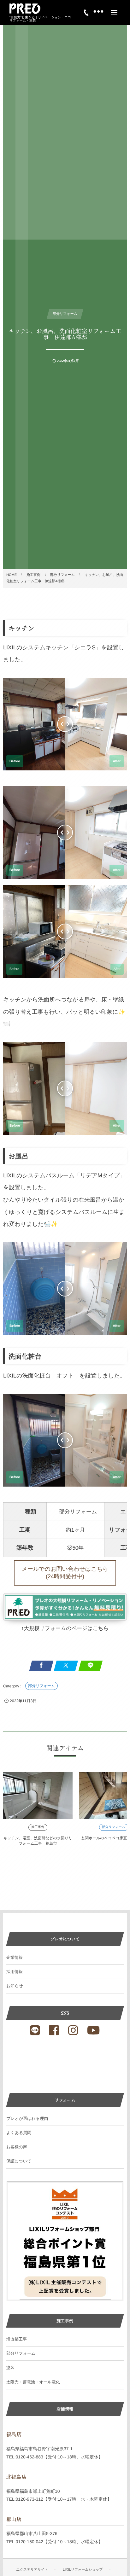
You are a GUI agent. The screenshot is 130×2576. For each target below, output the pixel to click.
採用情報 (15, 1972)
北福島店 (16, 2477)
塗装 (10, 2367)
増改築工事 (17, 2339)
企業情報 (15, 1957)
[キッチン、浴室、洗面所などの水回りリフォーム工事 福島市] (38, 1796)
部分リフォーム (41, 1686)
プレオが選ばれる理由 (27, 2118)
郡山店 (14, 2519)
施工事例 (38, 1827)
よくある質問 (19, 2133)
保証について (19, 2161)
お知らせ (15, 1986)
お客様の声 (17, 2147)
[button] (65, 1573)
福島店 (14, 2435)
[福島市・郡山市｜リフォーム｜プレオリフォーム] (25, 9)
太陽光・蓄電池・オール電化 (33, 2382)
